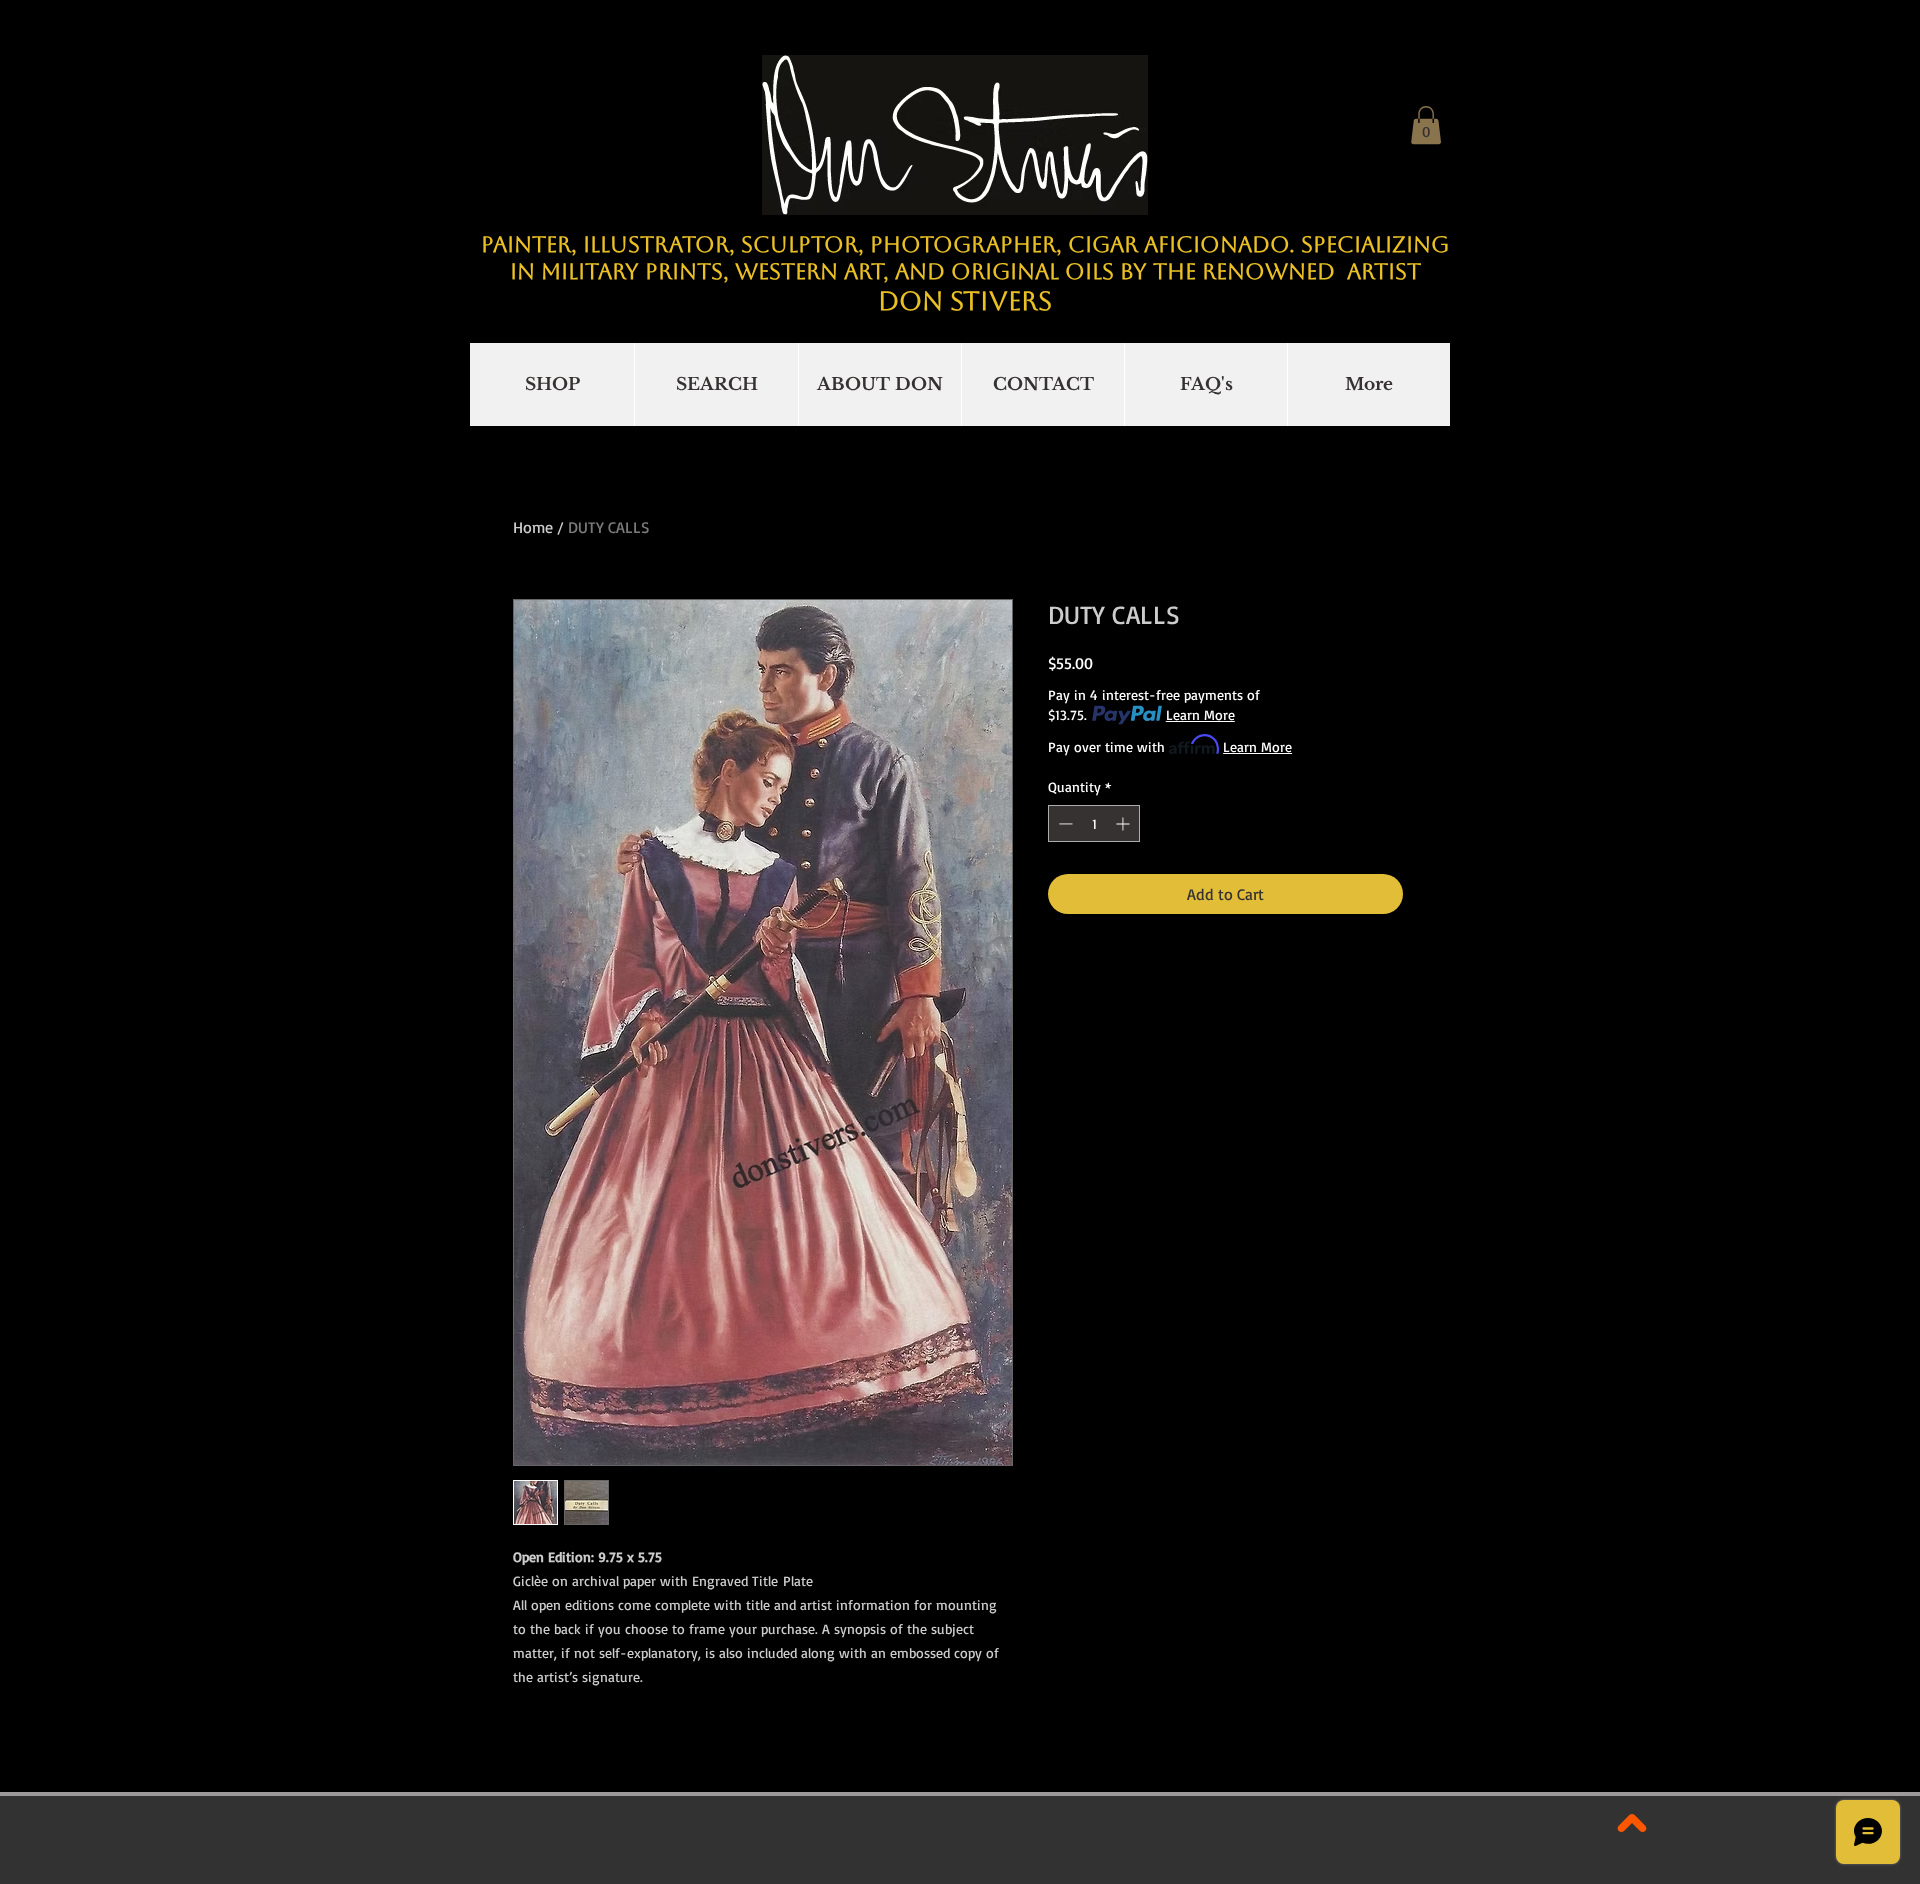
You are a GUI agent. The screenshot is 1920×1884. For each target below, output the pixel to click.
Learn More (1200, 714)
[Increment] (1124, 823)
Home (533, 527)
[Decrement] (1063, 823)
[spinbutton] (1094, 823)
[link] (1426, 125)
